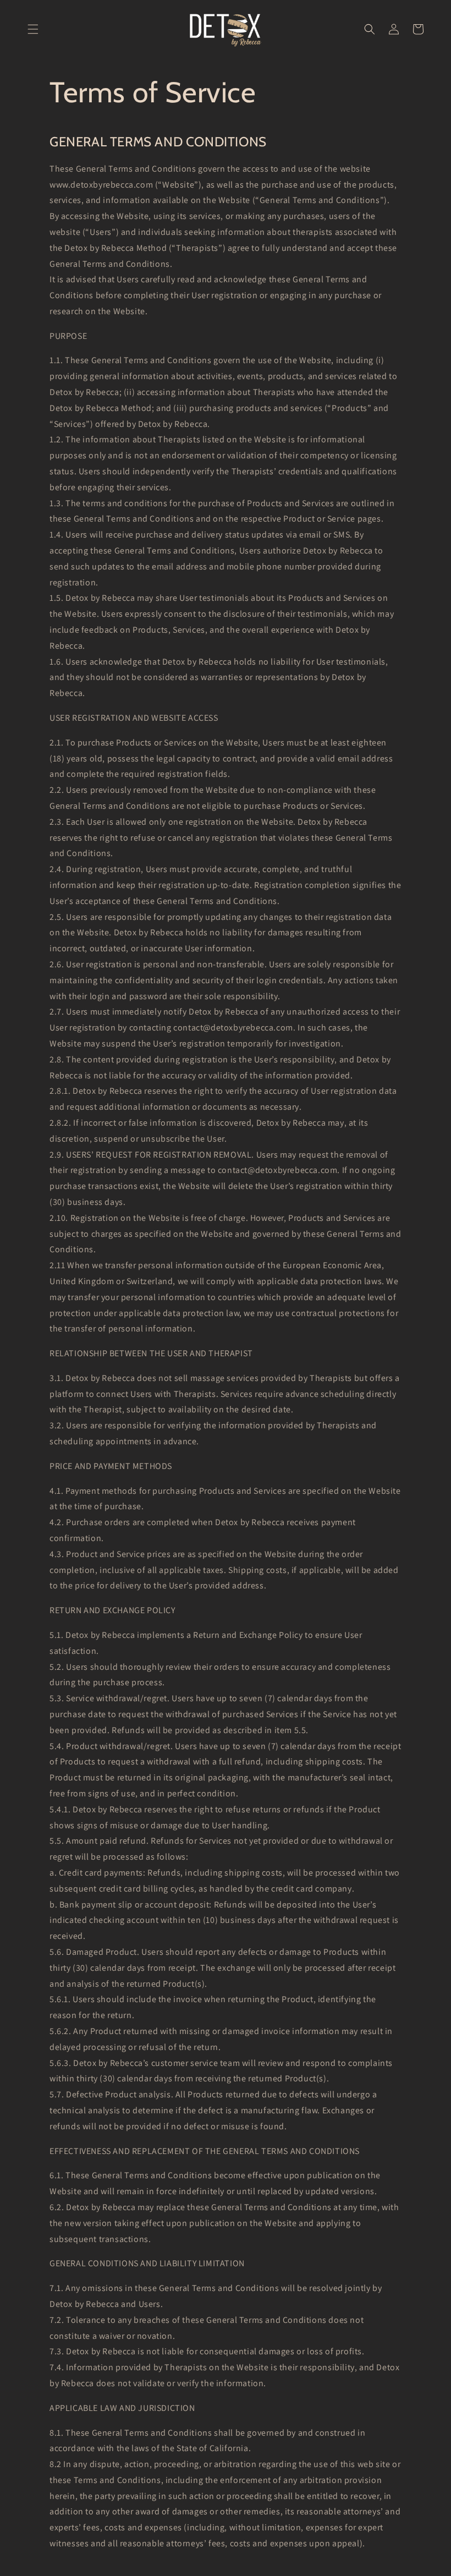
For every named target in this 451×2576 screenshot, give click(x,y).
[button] (33, 29)
